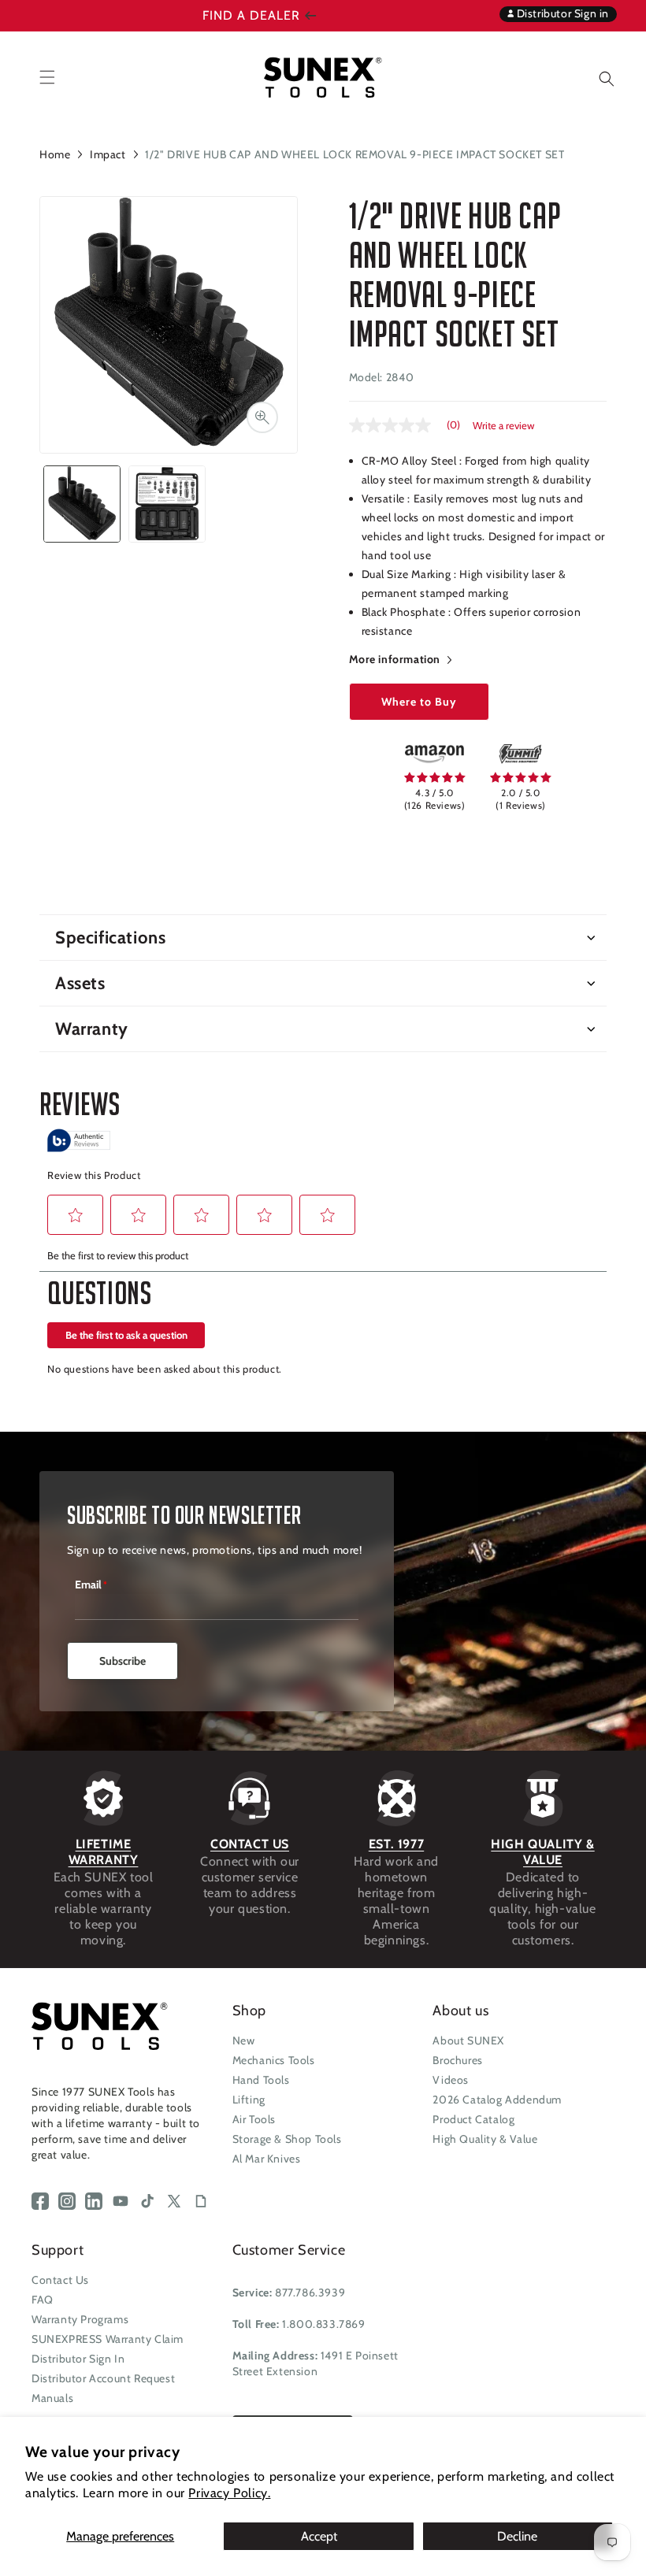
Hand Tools (261, 2080)
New (244, 2040)
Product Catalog (473, 2119)
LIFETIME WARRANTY (104, 1852)
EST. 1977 (396, 1844)
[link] (434, 754)
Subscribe (123, 1661)
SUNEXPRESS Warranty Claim (108, 2339)
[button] (595, 77)
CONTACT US (250, 1844)
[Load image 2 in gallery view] (167, 504)
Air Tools (254, 2119)
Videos (451, 2080)
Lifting (249, 2100)
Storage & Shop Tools (287, 2139)
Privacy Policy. (229, 2493)
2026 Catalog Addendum (497, 2100)
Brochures (457, 2060)
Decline (517, 2536)
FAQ (43, 2300)
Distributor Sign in (561, 13)
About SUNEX (468, 2040)
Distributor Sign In (78, 2359)
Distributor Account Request (103, 2378)
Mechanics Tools (274, 2060)
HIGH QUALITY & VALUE (542, 1852)
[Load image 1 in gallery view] (82, 504)
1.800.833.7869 (323, 2324)
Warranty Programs (80, 2319)
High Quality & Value (485, 2139)
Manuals (52, 2398)
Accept (319, 2536)
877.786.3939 (310, 2292)
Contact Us (60, 2280)
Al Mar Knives (267, 2159)
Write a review (503, 426)
